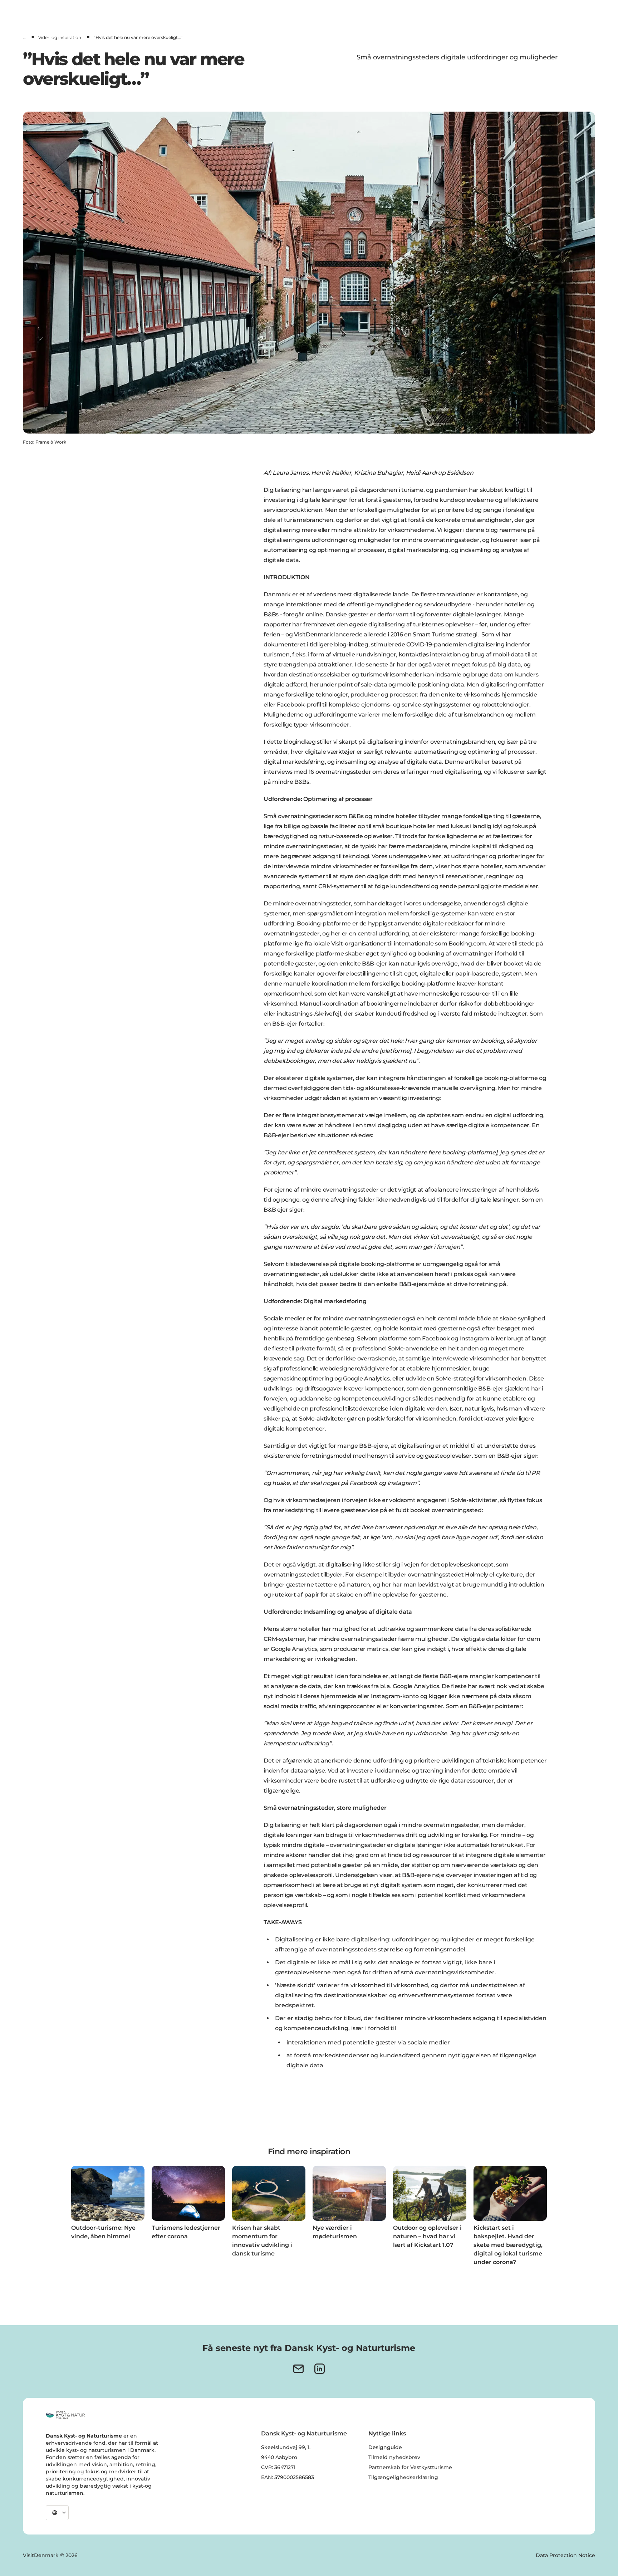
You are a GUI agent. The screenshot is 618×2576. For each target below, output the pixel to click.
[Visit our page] (320, 2369)
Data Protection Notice (565, 2555)
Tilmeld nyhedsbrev (394, 2457)
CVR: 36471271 (278, 2467)
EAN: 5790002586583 (288, 2477)
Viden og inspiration (60, 37)
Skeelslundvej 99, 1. (286, 2447)
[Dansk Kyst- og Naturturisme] (65, 2415)
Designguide (385, 2447)
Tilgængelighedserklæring (403, 2477)
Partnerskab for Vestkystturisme (410, 2467)
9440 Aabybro (279, 2457)
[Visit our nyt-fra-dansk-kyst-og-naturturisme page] (298, 2369)
